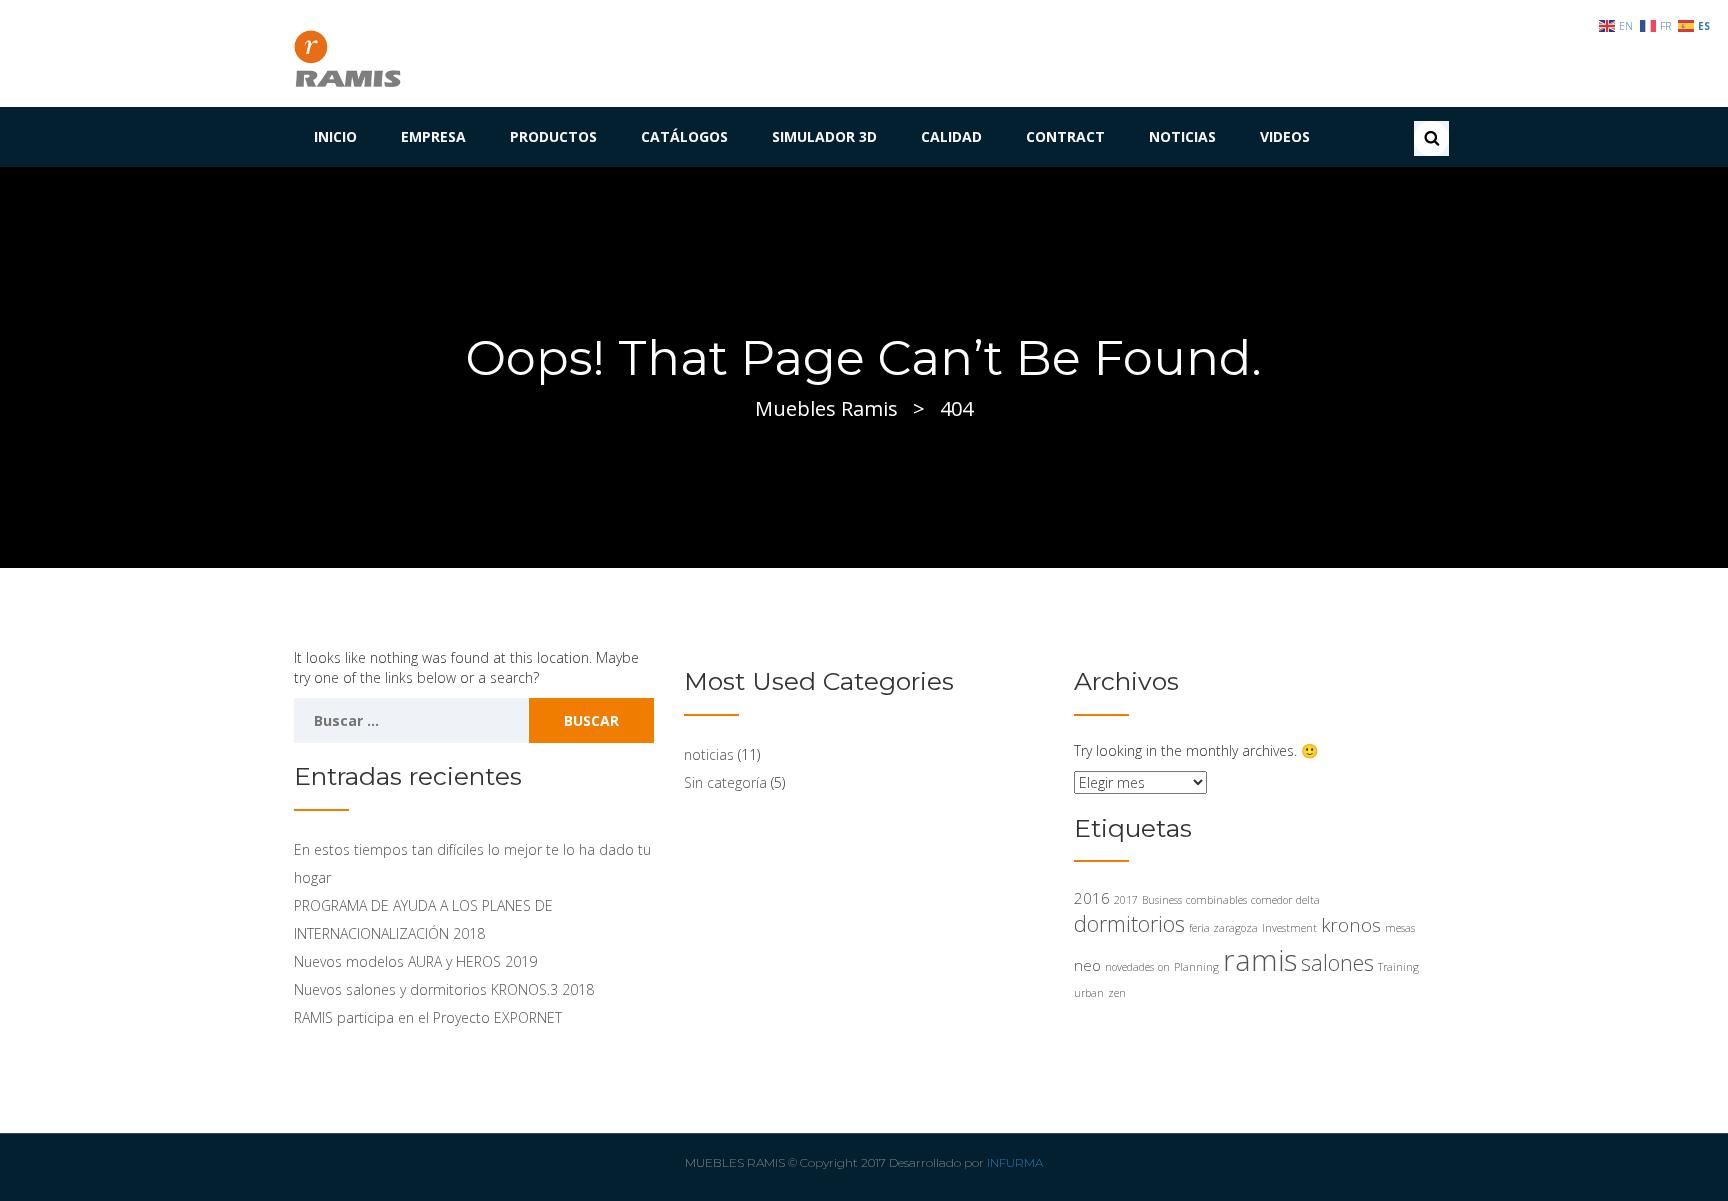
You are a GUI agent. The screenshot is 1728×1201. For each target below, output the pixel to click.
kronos (1351, 924)
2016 (1092, 898)
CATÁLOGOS (684, 136)
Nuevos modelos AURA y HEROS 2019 (415, 961)
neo (1087, 965)
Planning (1196, 967)
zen (1117, 993)
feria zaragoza (1223, 928)
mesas (1400, 928)
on (1164, 967)
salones (1337, 962)
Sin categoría (725, 782)
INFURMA (1015, 1162)
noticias (709, 754)
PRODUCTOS (553, 136)
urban (1089, 993)
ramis (1260, 960)
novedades (1129, 967)
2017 (1126, 900)
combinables (1216, 900)
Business (1162, 900)
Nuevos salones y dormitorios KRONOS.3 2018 (444, 989)
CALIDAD (951, 136)
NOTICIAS (1182, 136)
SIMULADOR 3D (824, 136)
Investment (1289, 928)
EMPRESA (433, 136)
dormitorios (1129, 923)
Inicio (335, 136)
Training (1398, 967)
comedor (1271, 900)
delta (1308, 900)
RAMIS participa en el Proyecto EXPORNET (428, 1017)
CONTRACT (1065, 136)
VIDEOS (1285, 136)
